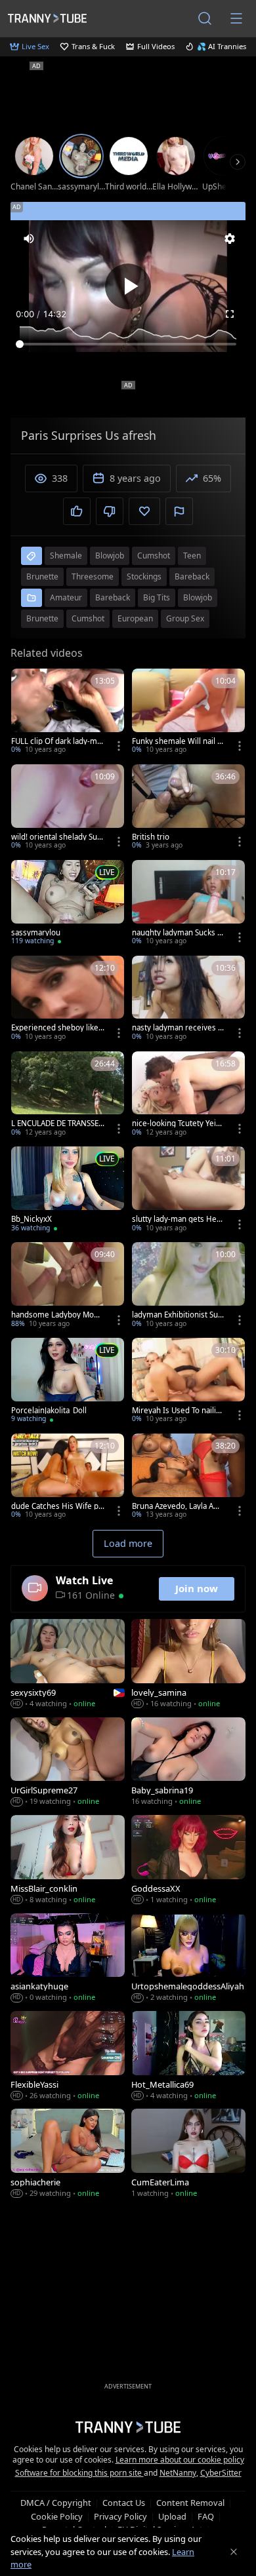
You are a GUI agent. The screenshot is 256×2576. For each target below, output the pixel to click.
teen (192, 556)
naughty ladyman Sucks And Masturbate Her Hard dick (177, 933)
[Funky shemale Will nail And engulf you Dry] (188, 712)
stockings (144, 576)
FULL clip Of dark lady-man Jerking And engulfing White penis (57, 741)
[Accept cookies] (234, 2552)
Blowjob (198, 597)
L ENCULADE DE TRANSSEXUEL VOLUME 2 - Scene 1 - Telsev (57, 1123)
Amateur (66, 597)
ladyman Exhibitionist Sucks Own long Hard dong (177, 1315)
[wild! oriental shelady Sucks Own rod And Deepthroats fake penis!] (68, 808)
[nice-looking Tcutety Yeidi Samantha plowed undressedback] (188, 1095)
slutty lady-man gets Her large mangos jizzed (178, 1219)
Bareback (113, 597)
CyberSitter (221, 2473)
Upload (172, 2516)
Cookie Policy (57, 2516)
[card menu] (119, 746)
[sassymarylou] (68, 904)
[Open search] (205, 18)
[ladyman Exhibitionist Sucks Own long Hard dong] (188, 1286)
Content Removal (190, 2503)
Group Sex (185, 618)
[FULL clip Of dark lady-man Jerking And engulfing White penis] (68, 712)
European (135, 618)
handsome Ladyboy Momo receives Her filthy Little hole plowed (57, 1315)
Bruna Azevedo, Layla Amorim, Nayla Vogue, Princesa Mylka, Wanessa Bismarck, (179, 1506)
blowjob (110, 556)
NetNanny (178, 2473)
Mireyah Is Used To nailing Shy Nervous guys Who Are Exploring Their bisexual (179, 1411)
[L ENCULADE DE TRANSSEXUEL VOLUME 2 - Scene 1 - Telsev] (68, 1095)
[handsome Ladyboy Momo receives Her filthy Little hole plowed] (68, 1286)
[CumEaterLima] (188, 2154)
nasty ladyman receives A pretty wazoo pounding (177, 1028)
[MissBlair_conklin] (68, 1861)
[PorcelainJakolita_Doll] (68, 1382)
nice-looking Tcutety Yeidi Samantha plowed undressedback (177, 1123)
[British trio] (188, 808)
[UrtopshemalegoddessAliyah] (188, 1959)
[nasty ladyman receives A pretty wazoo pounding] (188, 1000)
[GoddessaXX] (188, 1861)
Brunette (42, 618)
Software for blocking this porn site (79, 2473)
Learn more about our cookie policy (180, 2460)
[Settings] (230, 239)
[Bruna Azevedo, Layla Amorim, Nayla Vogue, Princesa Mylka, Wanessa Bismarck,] (188, 1477)
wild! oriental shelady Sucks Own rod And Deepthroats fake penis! (57, 837)
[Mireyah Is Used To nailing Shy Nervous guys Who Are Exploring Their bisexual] (188, 1382)
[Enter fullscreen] (230, 314)
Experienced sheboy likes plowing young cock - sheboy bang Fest (57, 1028)
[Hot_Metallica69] (188, 2057)
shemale (66, 556)
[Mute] (29, 239)
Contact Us (124, 2503)
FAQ (206, 2516)
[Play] (128, 286)
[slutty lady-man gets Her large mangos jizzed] (188, 1190)
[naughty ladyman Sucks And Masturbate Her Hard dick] (188, 904)
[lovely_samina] (188, 1665)
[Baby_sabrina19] (188, 1763)
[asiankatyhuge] (68, 1959)
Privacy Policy (120, 2516)
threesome (93, 576)
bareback (192, 576)
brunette (42, 576)
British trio (151, 837)
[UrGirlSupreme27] (68, 1763)
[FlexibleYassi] (68, 2057)
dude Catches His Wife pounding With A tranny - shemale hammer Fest (57, 1506)
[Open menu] (236, 18)
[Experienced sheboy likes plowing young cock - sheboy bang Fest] (68, 1000)
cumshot (154, 556)
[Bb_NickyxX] (68, 1190)
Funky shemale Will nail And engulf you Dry (177, 741)
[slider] (128, 344)
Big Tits (157, 597)
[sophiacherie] (68, 2154)
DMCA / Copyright (56, 2503)
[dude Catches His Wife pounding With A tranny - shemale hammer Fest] (68, 1477)
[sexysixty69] (68, 1665)
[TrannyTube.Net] (47, 18)
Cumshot (88, 618)
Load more (128, 1543)
